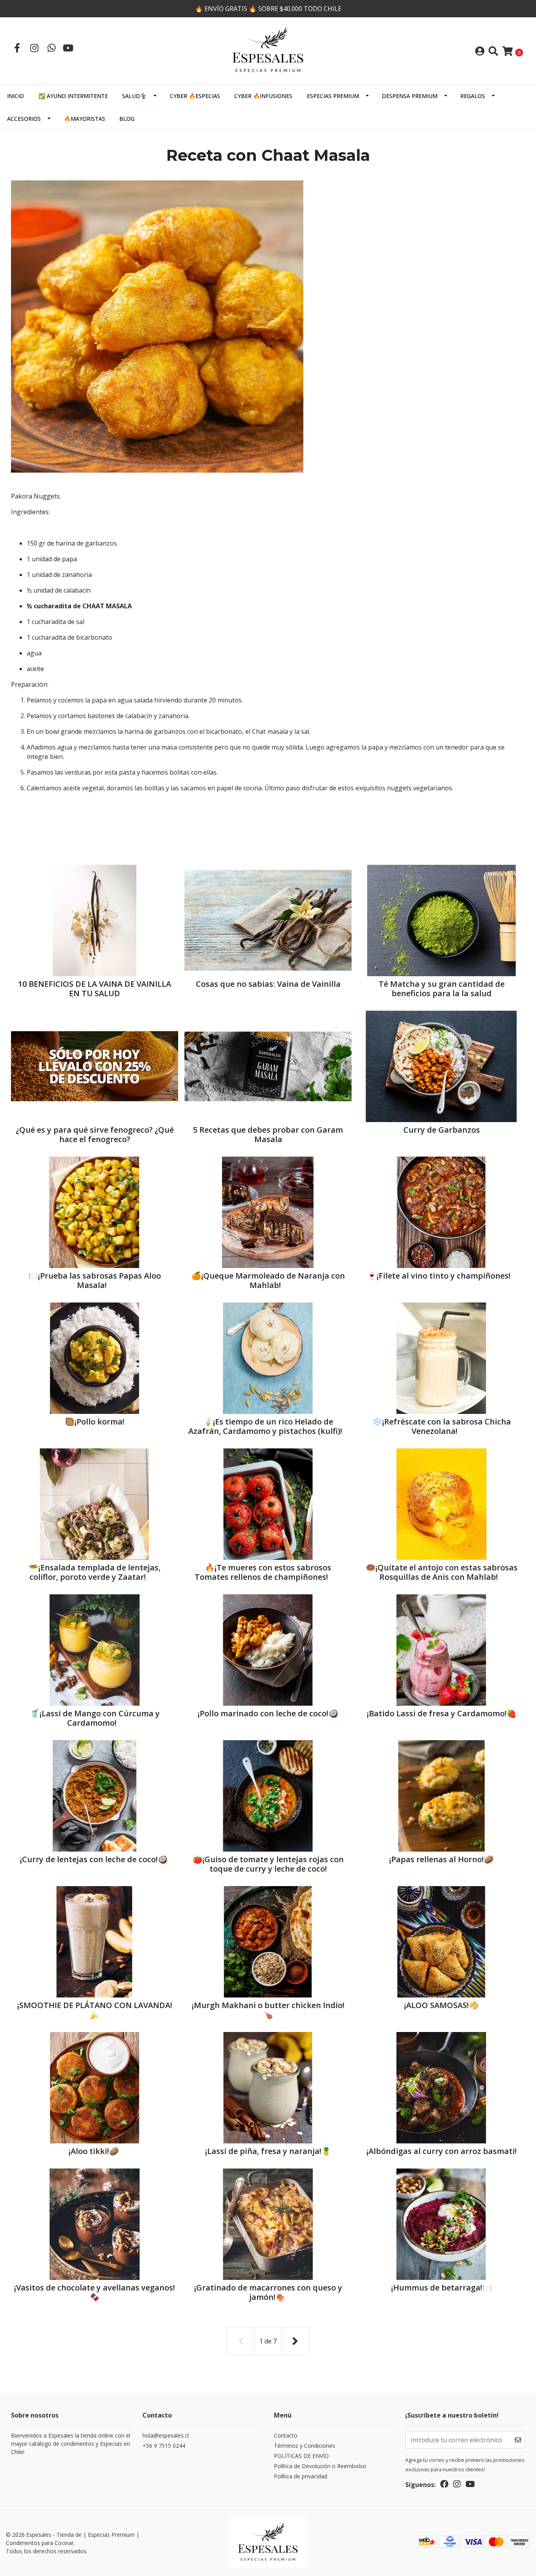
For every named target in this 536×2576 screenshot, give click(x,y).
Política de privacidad (301, 2476)
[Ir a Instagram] (34, 48)
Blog (127, 119)
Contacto (286, 2435)
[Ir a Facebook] (17, 48)
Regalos (473, 96)
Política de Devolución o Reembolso (320, 2466)
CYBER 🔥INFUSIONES (263, 96)
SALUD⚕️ (134, 96)
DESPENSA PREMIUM (410, 96)
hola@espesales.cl (166, 2435)
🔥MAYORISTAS (85, 119)
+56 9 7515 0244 (164, 2446)
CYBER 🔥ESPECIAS (195, 96)
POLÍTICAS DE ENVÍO (301, 2456)
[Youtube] (68, 48)
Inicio (15, 96)
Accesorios (24, 119)
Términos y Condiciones (304, 2446)
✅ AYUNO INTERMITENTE (73, 96)
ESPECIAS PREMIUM (333, 96)
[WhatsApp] (51, 48)
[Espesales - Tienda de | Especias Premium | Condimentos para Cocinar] (268, 50)
